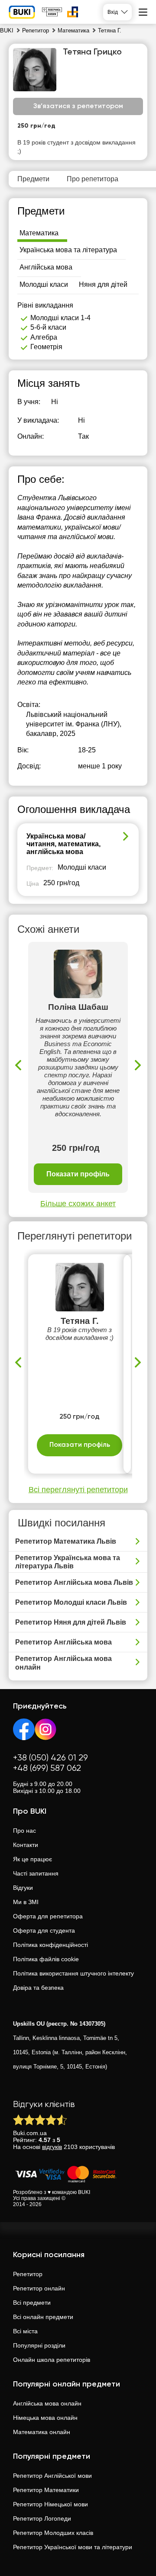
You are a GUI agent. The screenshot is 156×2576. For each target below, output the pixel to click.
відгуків (52, 2147)
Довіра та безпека (38, 1988)
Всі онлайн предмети (43, 2317)
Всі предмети (32, 2303)
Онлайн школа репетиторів (52, 2360)
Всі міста (25, 2331)
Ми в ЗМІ (26, 1902)
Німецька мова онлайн (45, 2418)
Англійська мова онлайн (47, 2403)
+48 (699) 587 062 (47, 1768)
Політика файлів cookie (46, 1959)
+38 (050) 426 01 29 (50, 1758)
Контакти (26, 1845)
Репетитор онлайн (39, 2288)
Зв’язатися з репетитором (78, 106)
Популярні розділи (39, 2345)
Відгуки (23, 1888)
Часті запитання (36, 1873)
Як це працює (32, 1859)
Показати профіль (78, 1174)
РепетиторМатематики (46, 2490)
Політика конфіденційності (50, 1945)
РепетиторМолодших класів (53, 2533)
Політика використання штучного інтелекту (73, 1973)
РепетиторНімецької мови (50, 2504)
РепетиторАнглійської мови (52, 2476)
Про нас (24, 1831)
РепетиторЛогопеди (42, 2518)
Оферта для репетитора (48, 1916)
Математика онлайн (42, 2432)
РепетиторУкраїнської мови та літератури (73, 2547)
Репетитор (28, 2274)
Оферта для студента (44, 1930)
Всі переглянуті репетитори (78, 1490)
